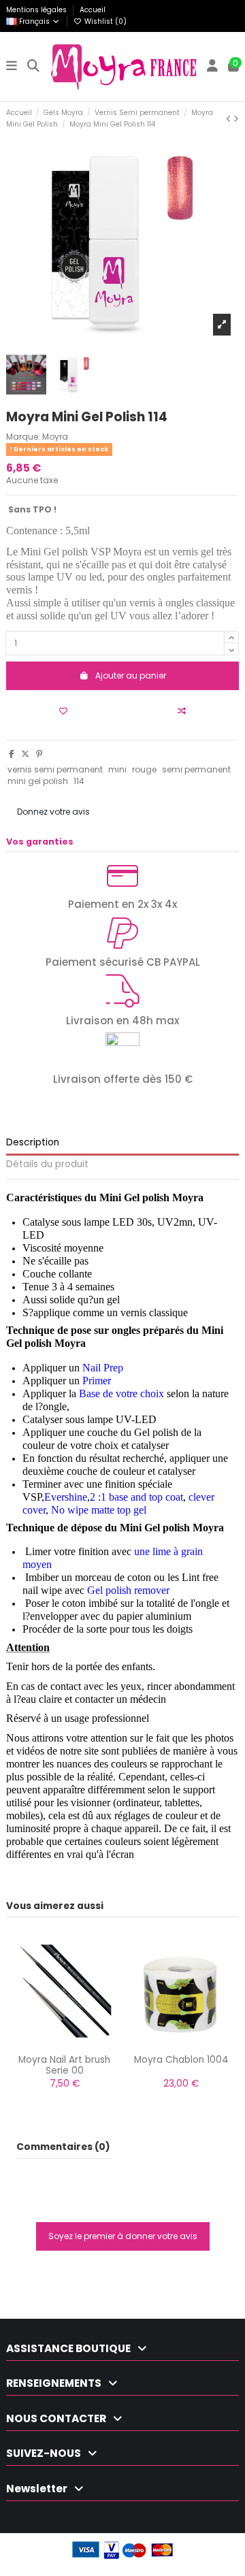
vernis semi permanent (55, 769)
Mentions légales (37, 10)
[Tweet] (25, 754)
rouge (144, 769)
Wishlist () (104, 21)
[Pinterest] (39, 754)
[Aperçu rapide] (81, 2047)
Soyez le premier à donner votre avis (123, 2236)
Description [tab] (33, 1143)
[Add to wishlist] (63, 711)
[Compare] (64, 2047)
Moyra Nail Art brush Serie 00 (64, 2065)
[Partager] (12, 754)
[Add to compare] (182, 711)
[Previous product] (230, 119)
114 (79, 781)
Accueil (93, 10)
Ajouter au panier (131, 675)
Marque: (23, 437)
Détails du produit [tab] (47, 1165)
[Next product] (236, 119)
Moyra (55, 437)
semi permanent (196, 769)
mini (117, 769)
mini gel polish (38, 781)
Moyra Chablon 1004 (181, 2060)
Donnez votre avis (53, 812)
